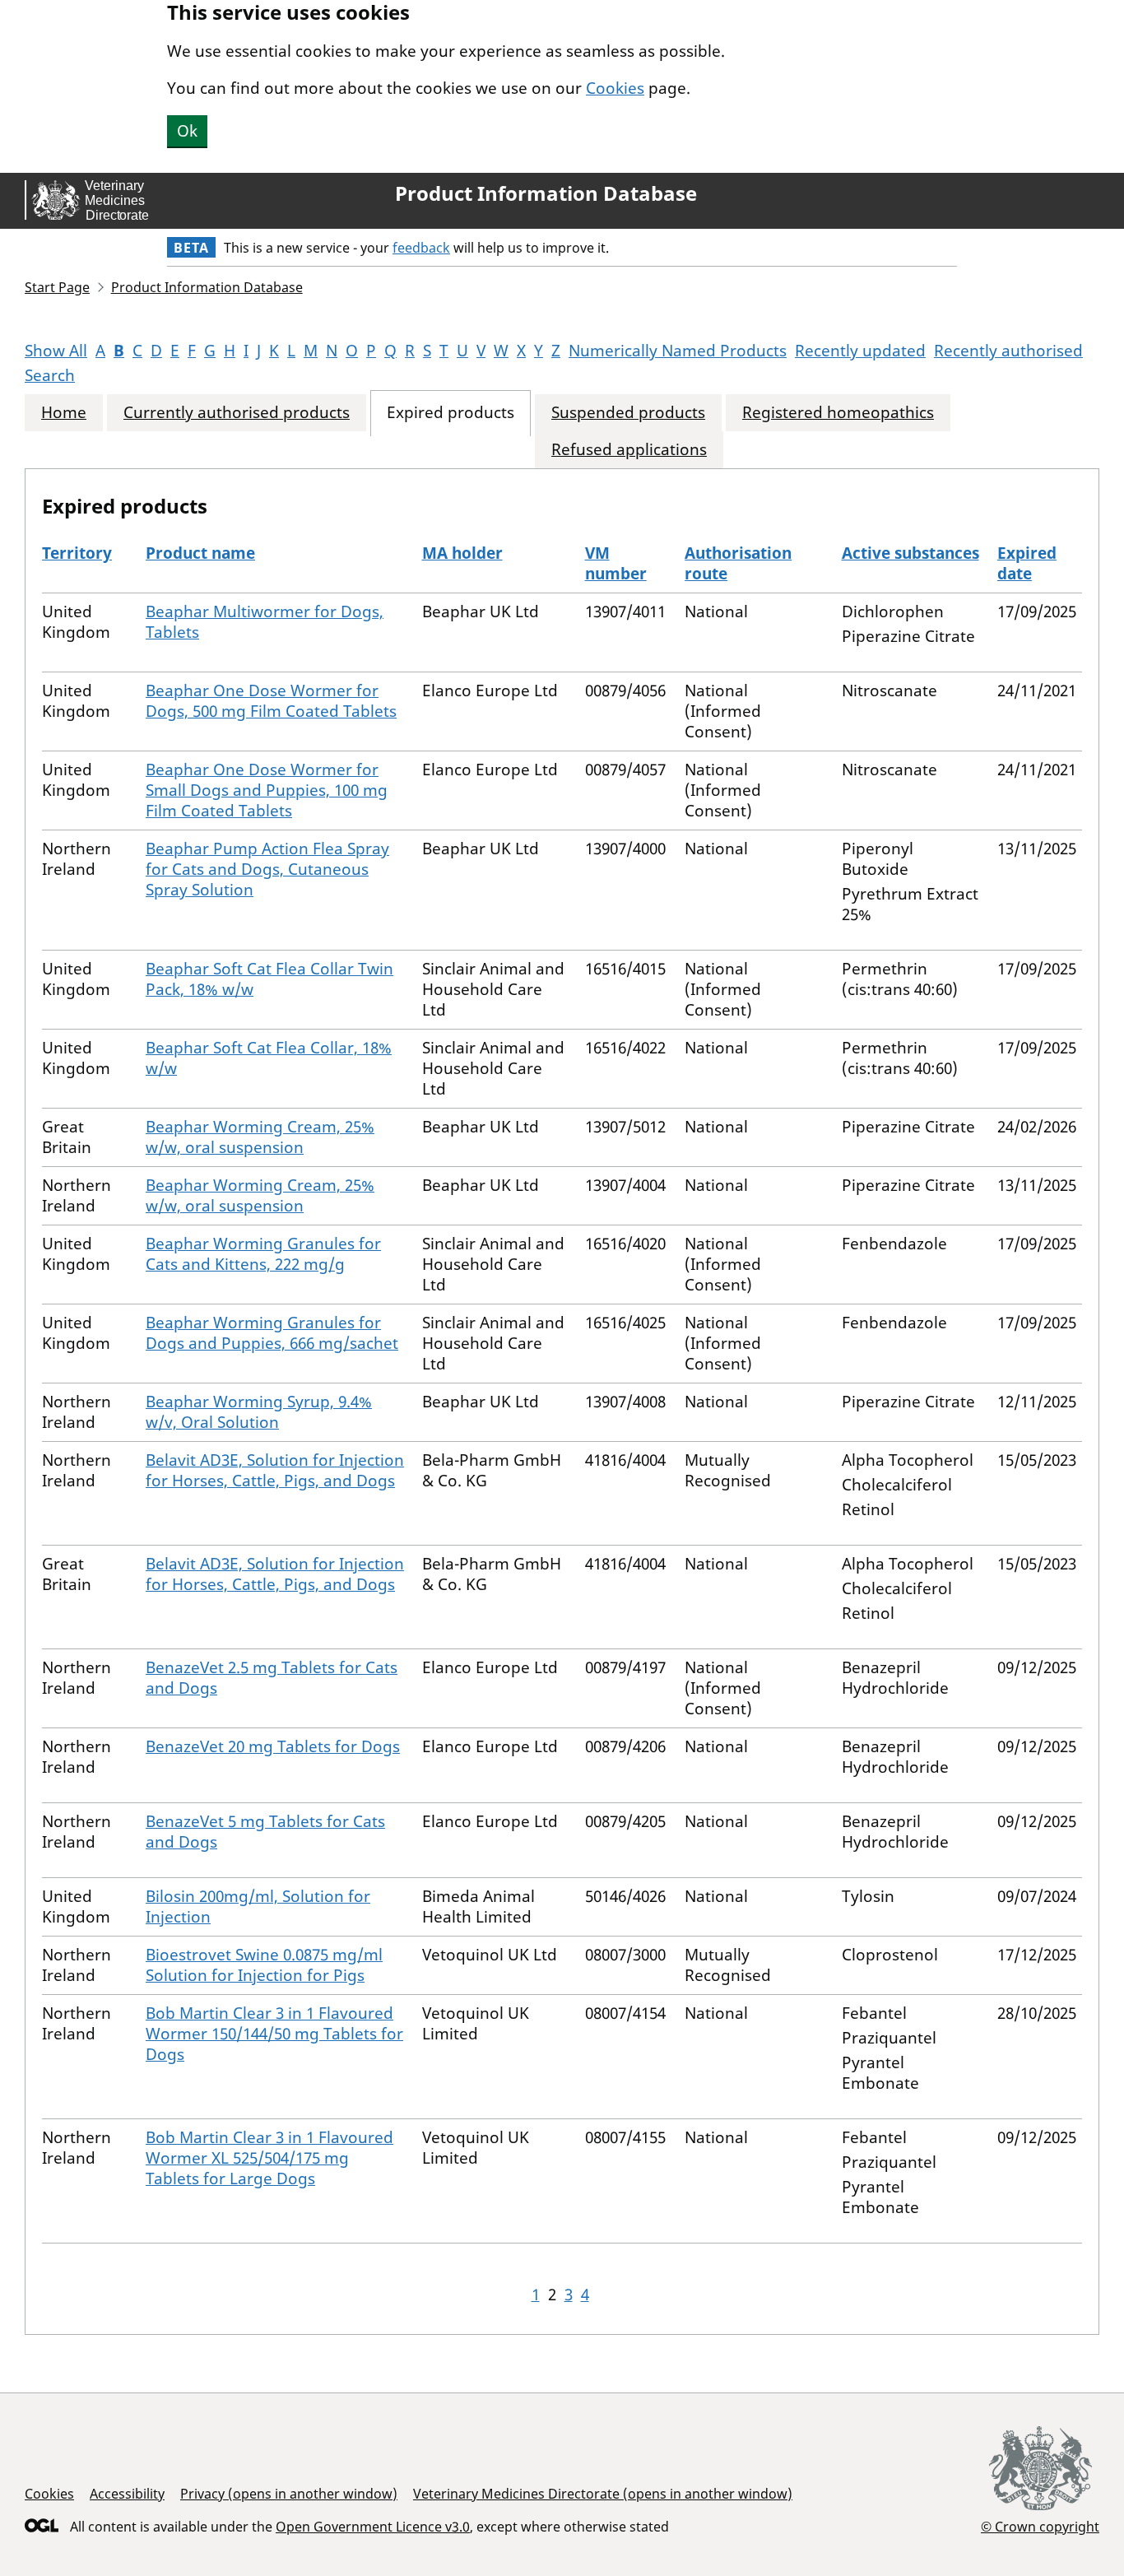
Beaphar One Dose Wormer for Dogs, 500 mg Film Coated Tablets (271, 701)
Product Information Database (546, 193)
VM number (616, 563)
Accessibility (127, 2494)
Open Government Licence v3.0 (373, 2527)
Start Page (57, 287)
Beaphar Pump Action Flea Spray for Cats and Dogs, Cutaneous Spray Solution (267, 869)
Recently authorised (1008, 351)
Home (64, 413)
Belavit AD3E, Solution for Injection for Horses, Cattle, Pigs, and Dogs (275, 1470)
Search (50, 375)
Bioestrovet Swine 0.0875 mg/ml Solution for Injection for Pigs (264, 1965)
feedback (421, 248)
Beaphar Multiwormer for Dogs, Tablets (265, 622)
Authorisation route (738, 563)
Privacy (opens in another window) (289, 2494)
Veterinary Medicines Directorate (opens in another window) (603, 2494)
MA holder (462, 553)
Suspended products (628, 413)
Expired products (451, 413)
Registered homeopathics (838, 413)
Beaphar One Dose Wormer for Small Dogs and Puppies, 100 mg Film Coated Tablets (267, 790)
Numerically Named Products (678, 351)
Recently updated (860, 351)
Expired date (1027, 563)
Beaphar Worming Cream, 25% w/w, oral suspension (260, 1137)
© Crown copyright (1040, 2526)
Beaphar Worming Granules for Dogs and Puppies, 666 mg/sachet (272, 1333)
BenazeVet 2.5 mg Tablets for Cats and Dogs (272, 1678)
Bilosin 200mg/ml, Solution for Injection (258, 1906)
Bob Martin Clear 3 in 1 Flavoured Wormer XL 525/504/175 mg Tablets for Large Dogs (269, 2158)
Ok (187, 131)
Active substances (910, 553)
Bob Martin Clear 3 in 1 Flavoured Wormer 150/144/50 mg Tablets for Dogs (274, 2034)
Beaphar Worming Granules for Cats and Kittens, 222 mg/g (263, 1254)
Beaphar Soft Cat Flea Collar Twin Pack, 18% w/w (269, 979)
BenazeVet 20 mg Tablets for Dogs (273, 1746)
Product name (200, 553)
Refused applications (629, 450)
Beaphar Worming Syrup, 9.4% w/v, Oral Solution (259, 1412)
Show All (56, 351)
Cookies (615, 88)
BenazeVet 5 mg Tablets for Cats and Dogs (265, 1832)
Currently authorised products (237, 413)
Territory (77, 553)
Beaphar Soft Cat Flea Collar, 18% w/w (269, 1058)
